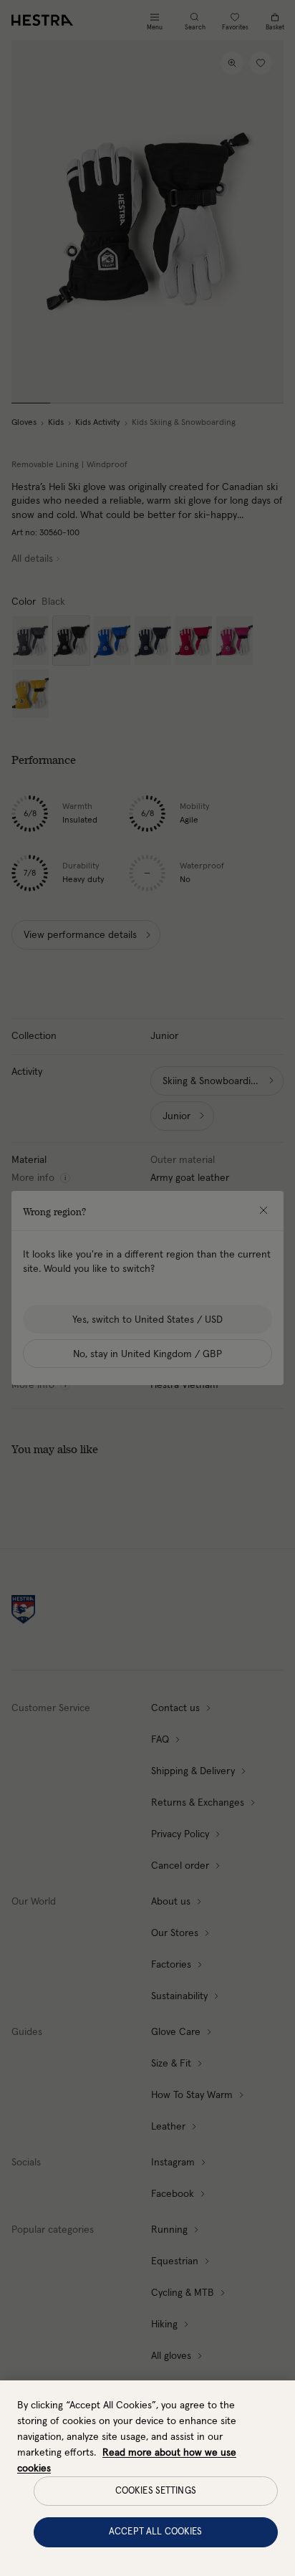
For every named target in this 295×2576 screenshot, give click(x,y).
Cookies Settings (156, 2491)
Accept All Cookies (155, 2532)
